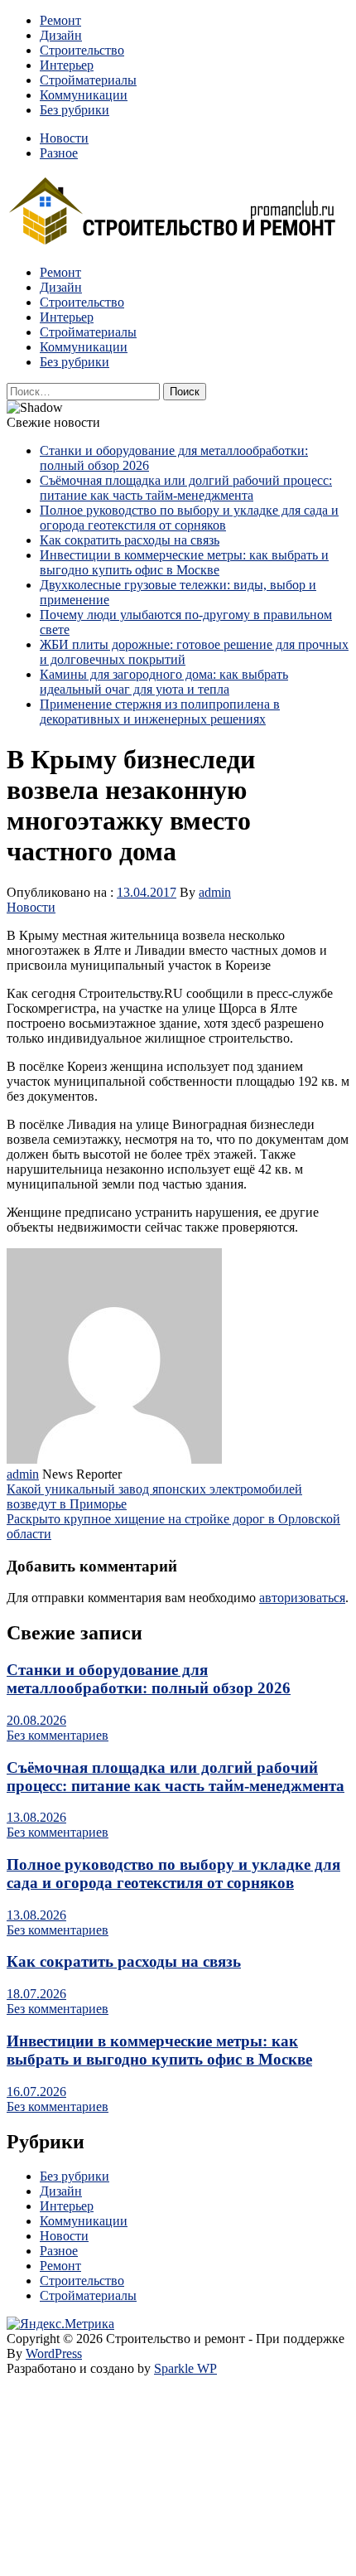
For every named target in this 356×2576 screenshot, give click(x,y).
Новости (64, 138)
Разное (59, 153)
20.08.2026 (36, 1720)
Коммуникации (84, 95)
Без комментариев (58, 1735)
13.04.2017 (147, 892)
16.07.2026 (36, 2092)
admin (215, 892)
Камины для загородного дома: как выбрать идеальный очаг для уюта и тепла (164, 682)
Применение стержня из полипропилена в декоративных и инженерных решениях (160, 712)
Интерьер (67, 65)
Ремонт (60, 20)
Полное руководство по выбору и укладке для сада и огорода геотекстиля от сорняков (189, 518)
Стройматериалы (88, 80)
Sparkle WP (185, 2368)
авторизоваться (302, 1598)
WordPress (54, 2353)
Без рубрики (75, 110)
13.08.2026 (36, 1817)
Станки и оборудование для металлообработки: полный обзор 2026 (149, 1679)
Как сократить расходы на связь (130, 540)
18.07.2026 (36, 1994)
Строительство (82, 50)
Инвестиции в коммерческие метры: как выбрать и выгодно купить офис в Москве (184, 562)
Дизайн (61, 35)
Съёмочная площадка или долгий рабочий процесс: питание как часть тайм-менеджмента (186, 488)
